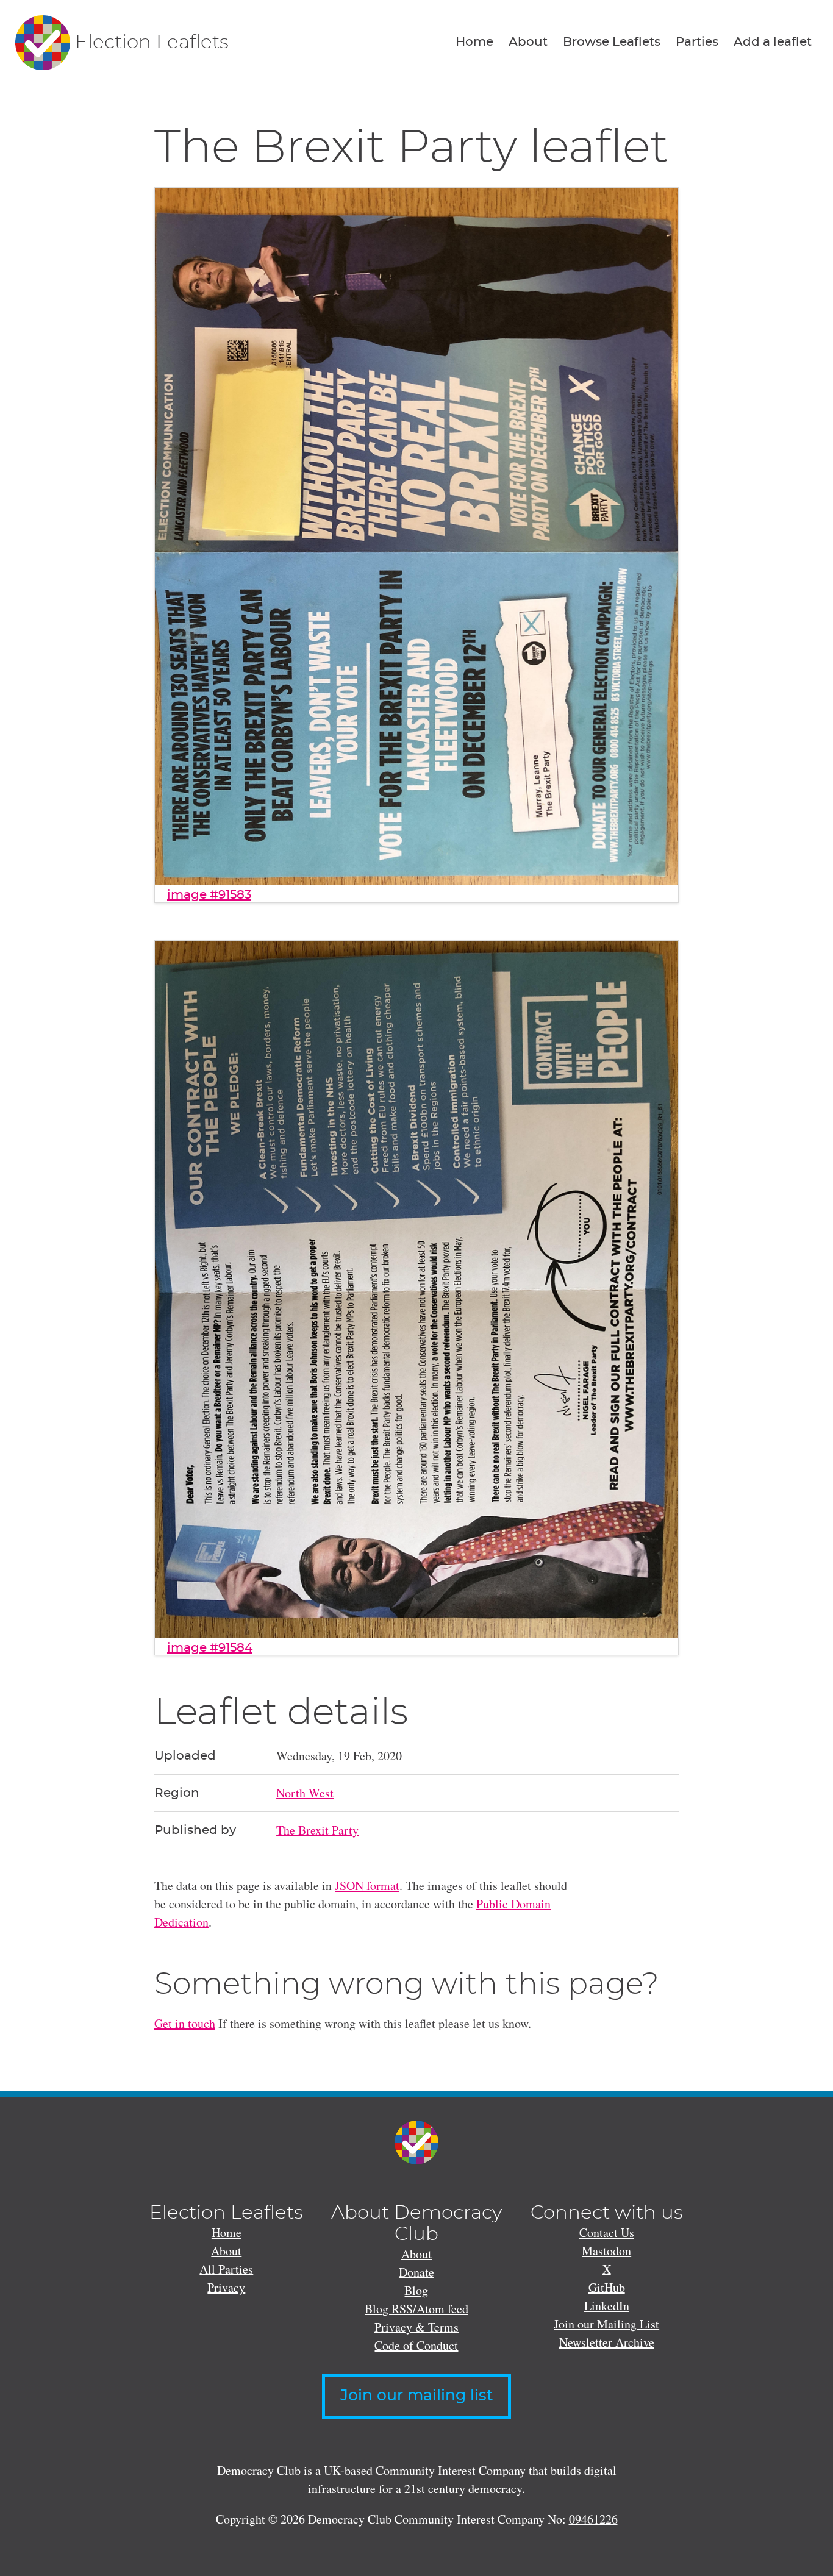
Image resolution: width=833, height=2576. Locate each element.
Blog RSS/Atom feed (416, 2309)
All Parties (226, 2269)
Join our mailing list (416, 2396)
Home (474, 42)
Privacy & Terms (416, 2327)
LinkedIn (607, 2306)
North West (305, 1793)
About (528, 42)
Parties (697, 42)
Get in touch (185, 2023)
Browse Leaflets (612, 42)
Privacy (226, 2287)
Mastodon (606, 2251)
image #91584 (210, 1648)
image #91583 (209, 895)
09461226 (593, 2519)
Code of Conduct (416, 2345)
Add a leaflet (773, 42)
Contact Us (607, 2232)
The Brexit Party (317, 1830)
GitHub (607, 2287)
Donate (416, 2272)
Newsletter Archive (607, 2342)
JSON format (367, 1886)
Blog (416, 2290)
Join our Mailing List (606, 2324)
